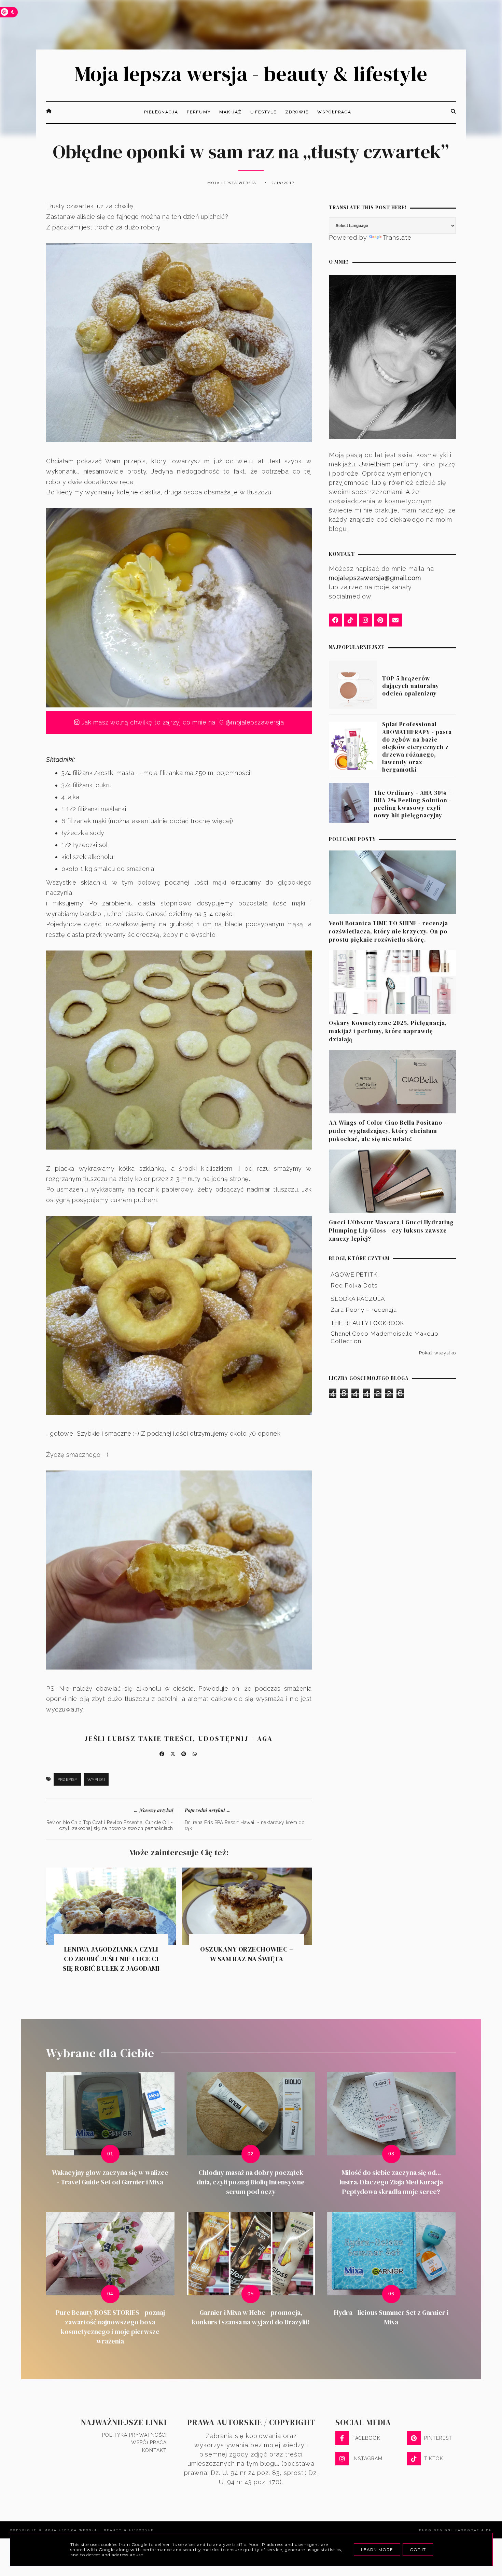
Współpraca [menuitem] (334, 112)
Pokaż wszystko (437, 1353)
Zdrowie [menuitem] (297, 112)
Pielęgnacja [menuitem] (161, 112)
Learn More (377, 2550)
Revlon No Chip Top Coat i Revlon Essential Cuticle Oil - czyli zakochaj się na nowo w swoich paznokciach (110, 1825)
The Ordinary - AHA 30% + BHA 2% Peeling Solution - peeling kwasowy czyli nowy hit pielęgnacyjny (413, 804)
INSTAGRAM (367, 2459)
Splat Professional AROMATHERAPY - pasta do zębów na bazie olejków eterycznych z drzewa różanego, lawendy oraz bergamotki (417, 747)
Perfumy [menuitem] (199, 112)
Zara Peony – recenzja (364, 1310)
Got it (418, 2550)
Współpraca (149, 2443)
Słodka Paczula (358, 1299)
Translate (397, 237)
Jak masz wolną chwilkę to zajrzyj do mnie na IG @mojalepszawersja (182, 722)
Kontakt (154, 2450)
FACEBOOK (366, 2438)
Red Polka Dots (354, 1285)
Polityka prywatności (134, 2435)
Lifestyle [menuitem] (263, 112)
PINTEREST (438, 2438)
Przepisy (67, 1779)
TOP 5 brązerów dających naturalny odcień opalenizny (411, 686)
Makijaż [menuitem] (231, 112)
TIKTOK (434, 2459)
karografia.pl (473, 2530)
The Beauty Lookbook (367, 1323)
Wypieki (96, 1779)
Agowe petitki (355, 1275)
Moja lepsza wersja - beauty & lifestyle (251, 74)
